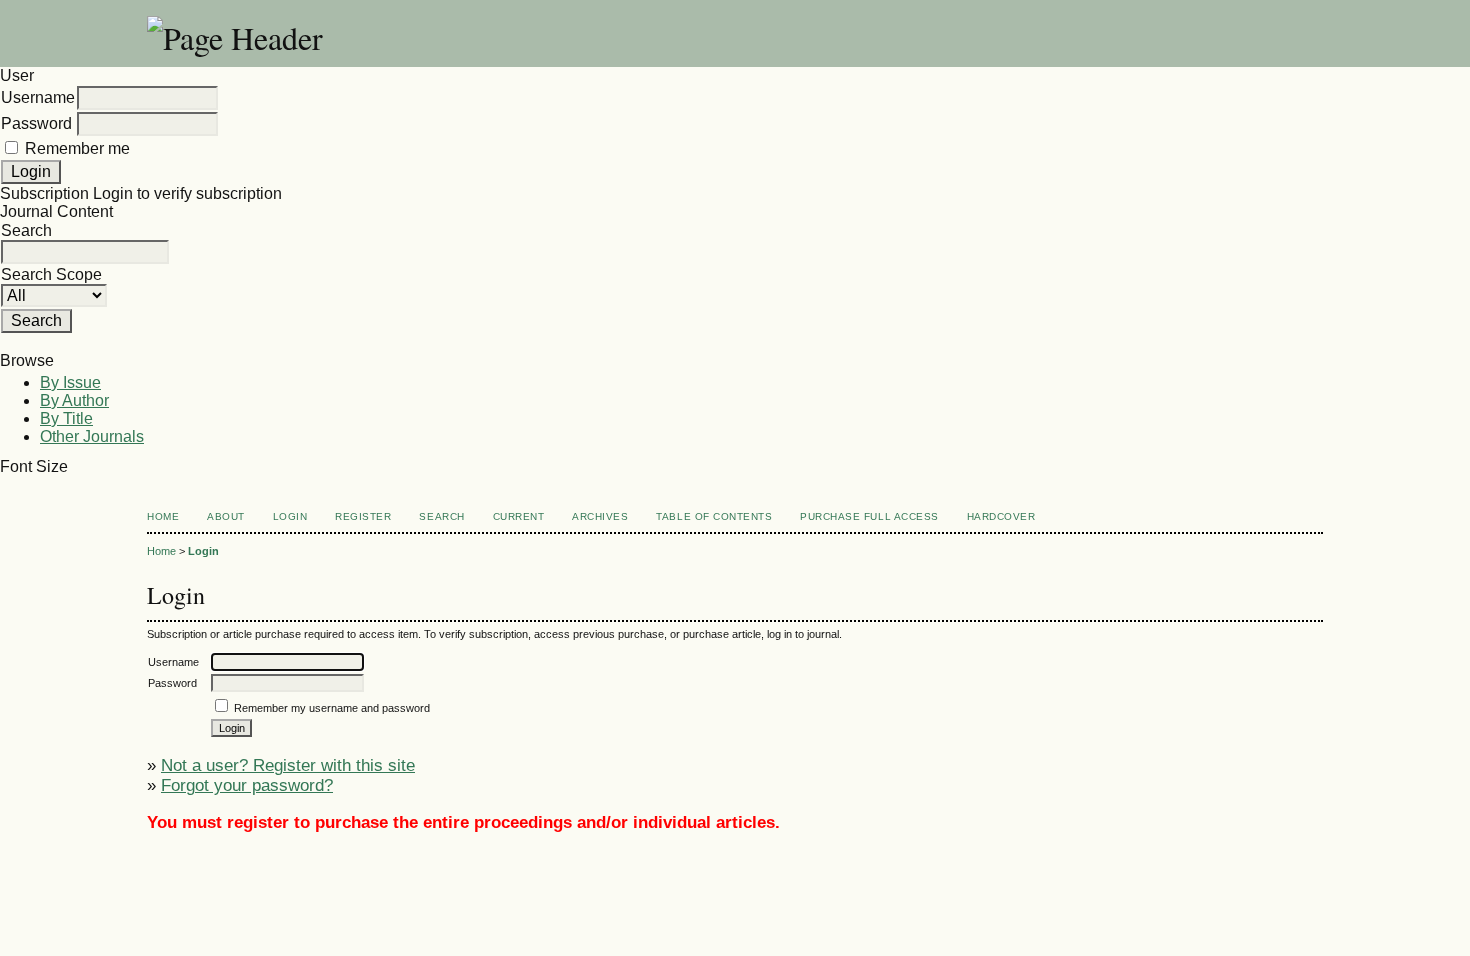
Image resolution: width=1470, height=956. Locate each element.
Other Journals (92, 436)
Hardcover (1001, 516)
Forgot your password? (247, 785)
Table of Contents (714, 516)
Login (290, 516)
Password (36, 123)
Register (363, 516)
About (226, 516)
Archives (600, 516)
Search (441, 516)
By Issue (70, 382)
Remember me (77, 148)
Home (163, 516)
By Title (66, 418)
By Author (74, 400)
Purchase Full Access (869, 516)
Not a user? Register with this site (288, 765)
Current (519, 516)
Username (38, 97)
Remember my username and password (332, 708)
